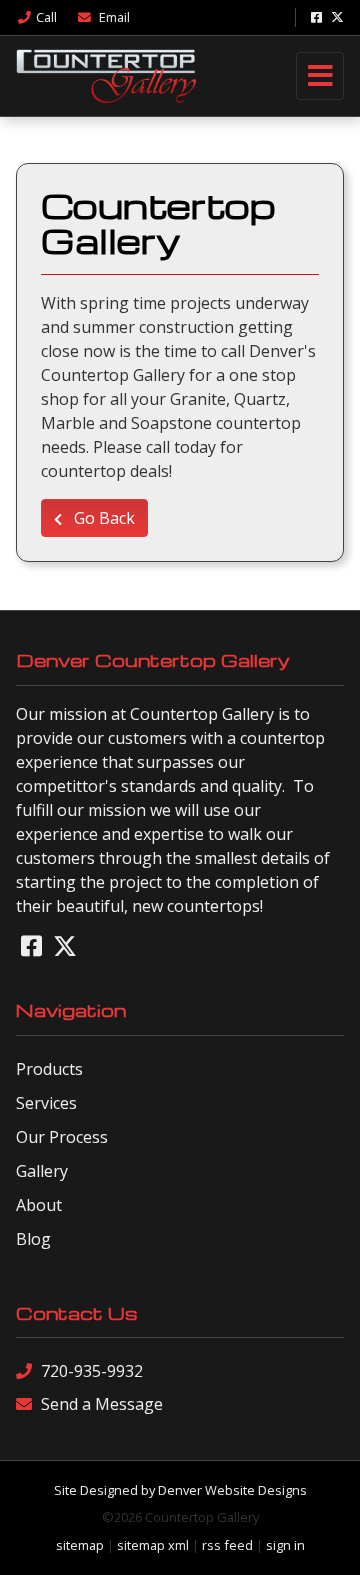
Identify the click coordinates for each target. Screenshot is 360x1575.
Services (46, 1103)
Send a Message (102, 1404)
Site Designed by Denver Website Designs (180, 1490)
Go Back (102, 518)
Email (113, 17)
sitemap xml (153, 1545)
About (39, 1205)
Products (49, 1069)
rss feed (227, 1545)
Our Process (62, 1137)
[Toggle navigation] (320, 76)
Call (46, 17)
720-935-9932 (92, 1371)
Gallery (42, 1171)
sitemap (80, 1545)
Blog (33, 1239)
